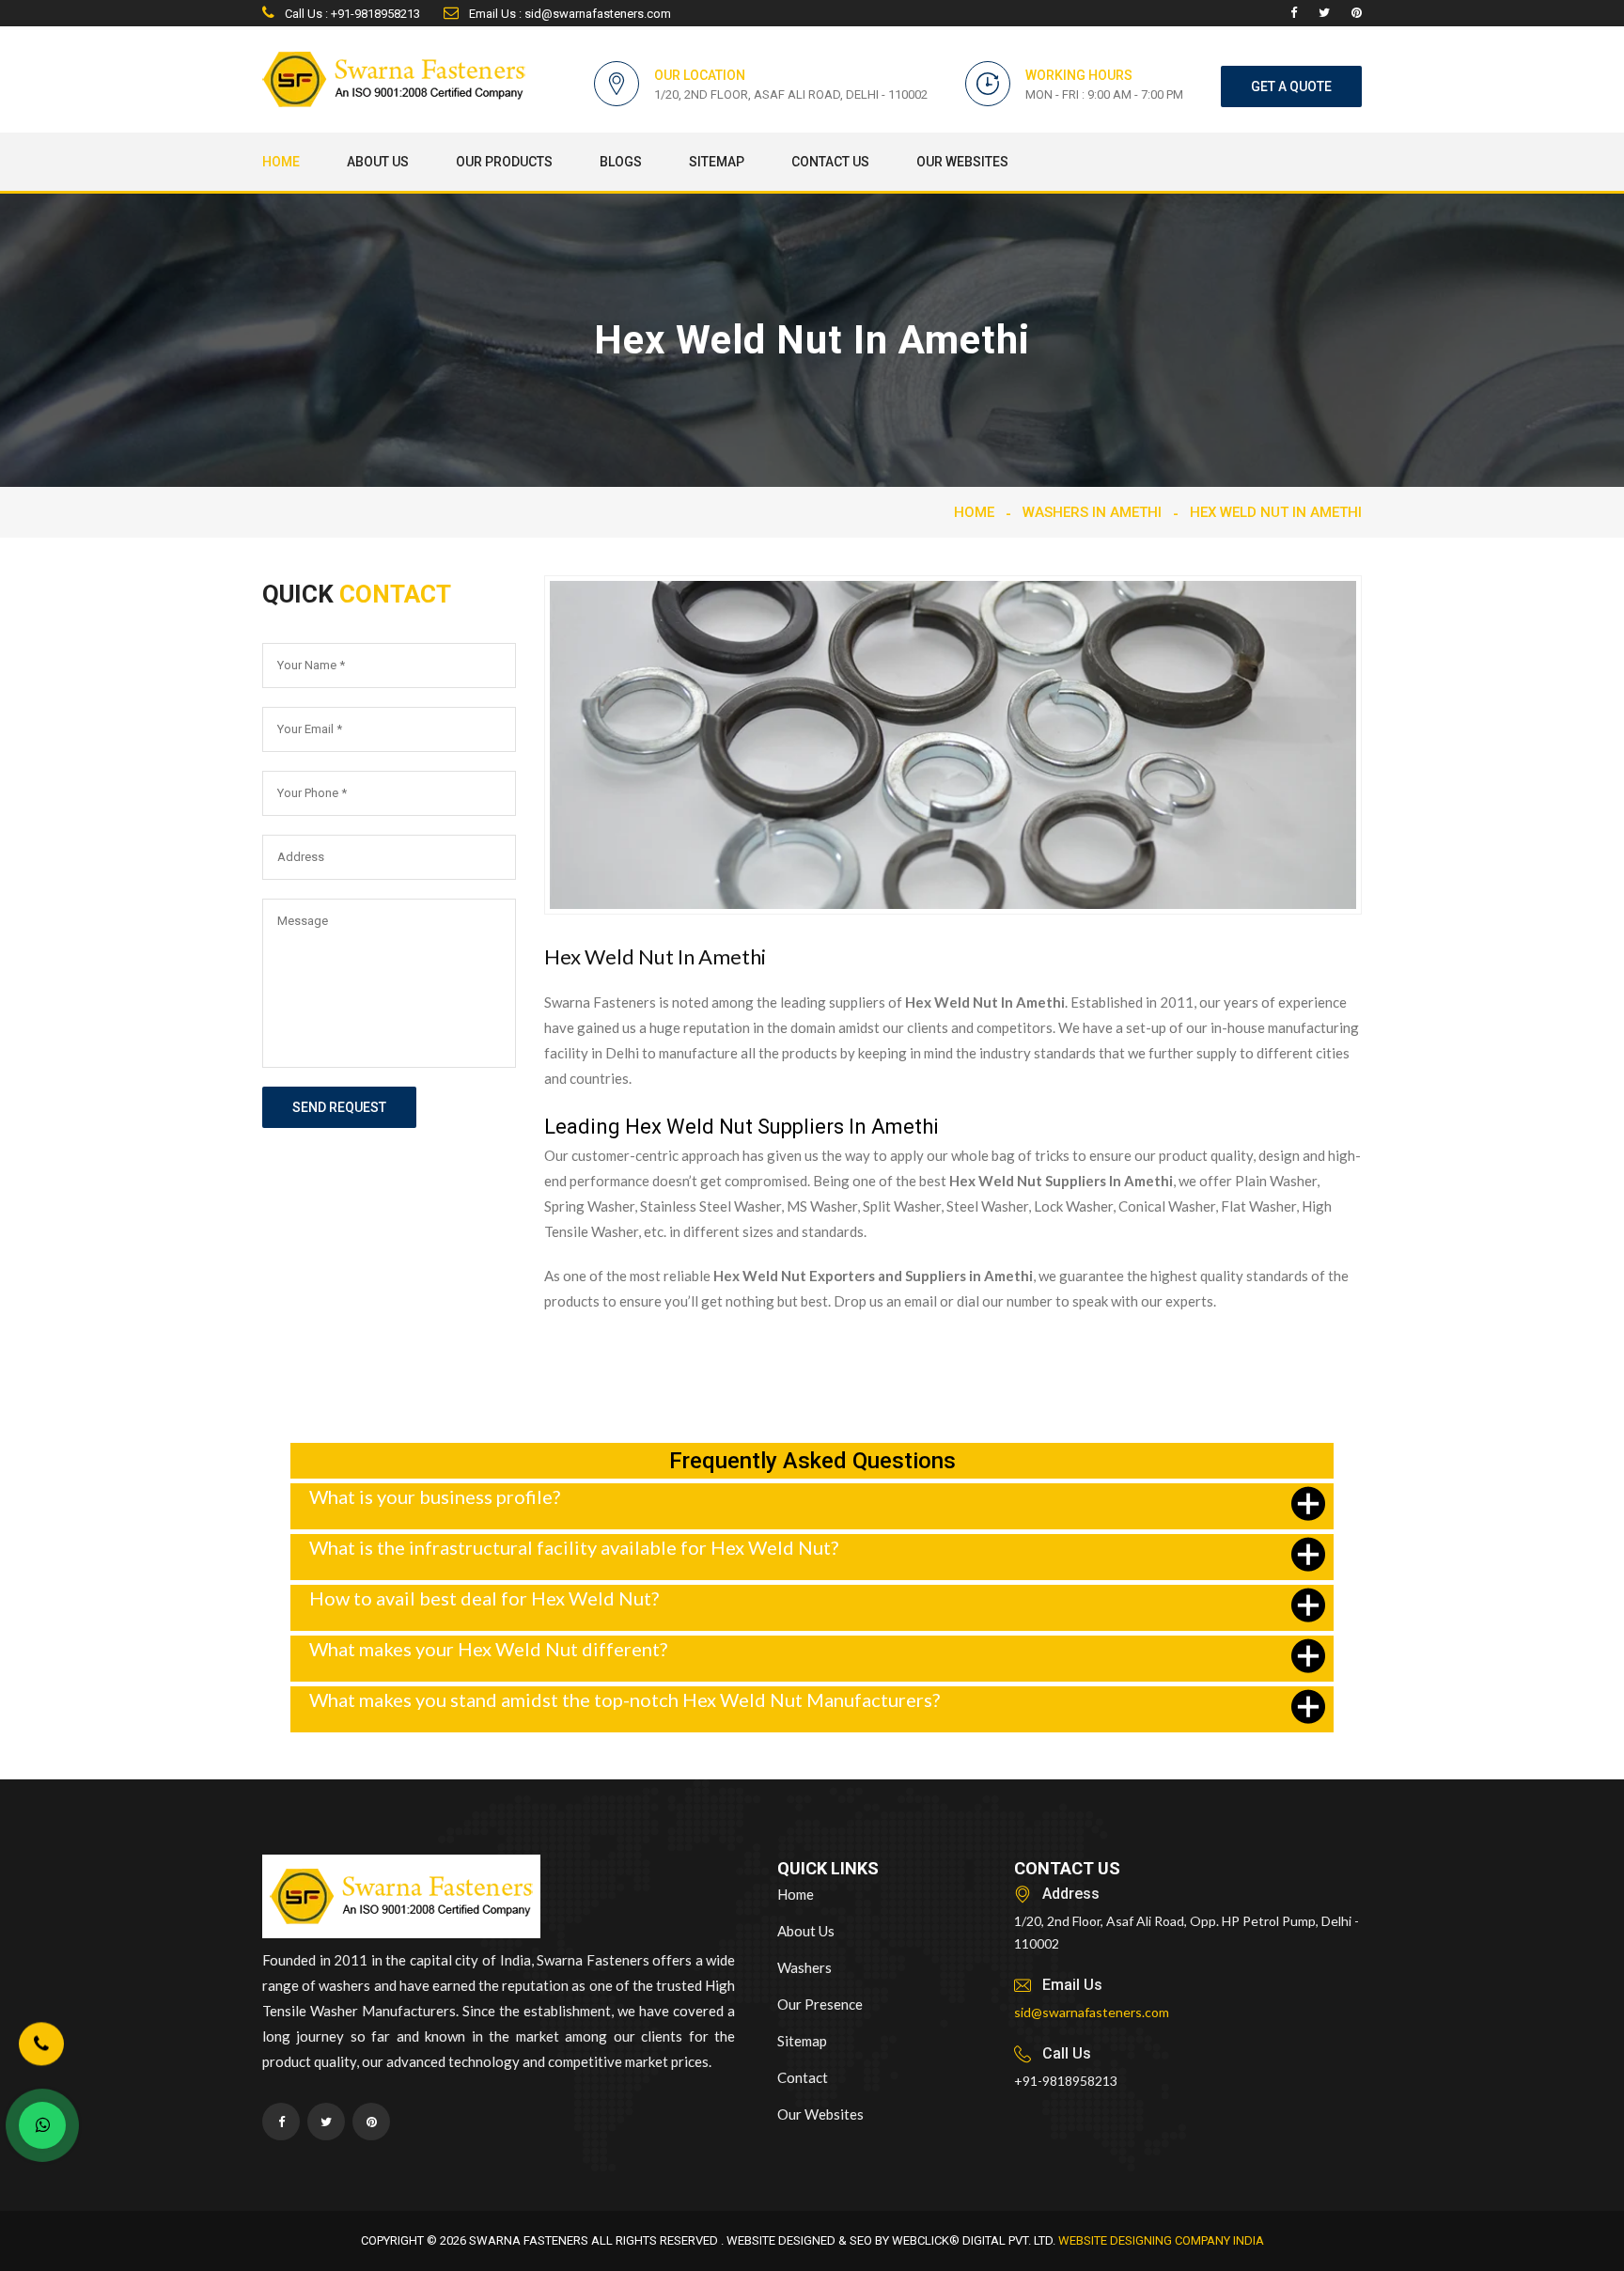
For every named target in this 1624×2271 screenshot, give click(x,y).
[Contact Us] (41, 2044)
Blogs (621, 162)
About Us (378, 162)
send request (339, 1107)
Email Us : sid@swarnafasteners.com (569, 14)
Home (281, 162)
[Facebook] (1294, 13)
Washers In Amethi (1092, 512)
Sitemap (717, 162)
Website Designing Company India (1161, 2240)
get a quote (1291, 86)
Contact (803, 2077)
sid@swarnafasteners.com (1092, 2012)
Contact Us (830, 162)
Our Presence (820, 2004)
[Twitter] (1324, 13)
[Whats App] (42, 2125)
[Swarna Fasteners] (401, 1900)
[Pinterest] (1357, 13)
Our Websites (962, 162)
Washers (804, 1967)
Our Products (504, 162)
